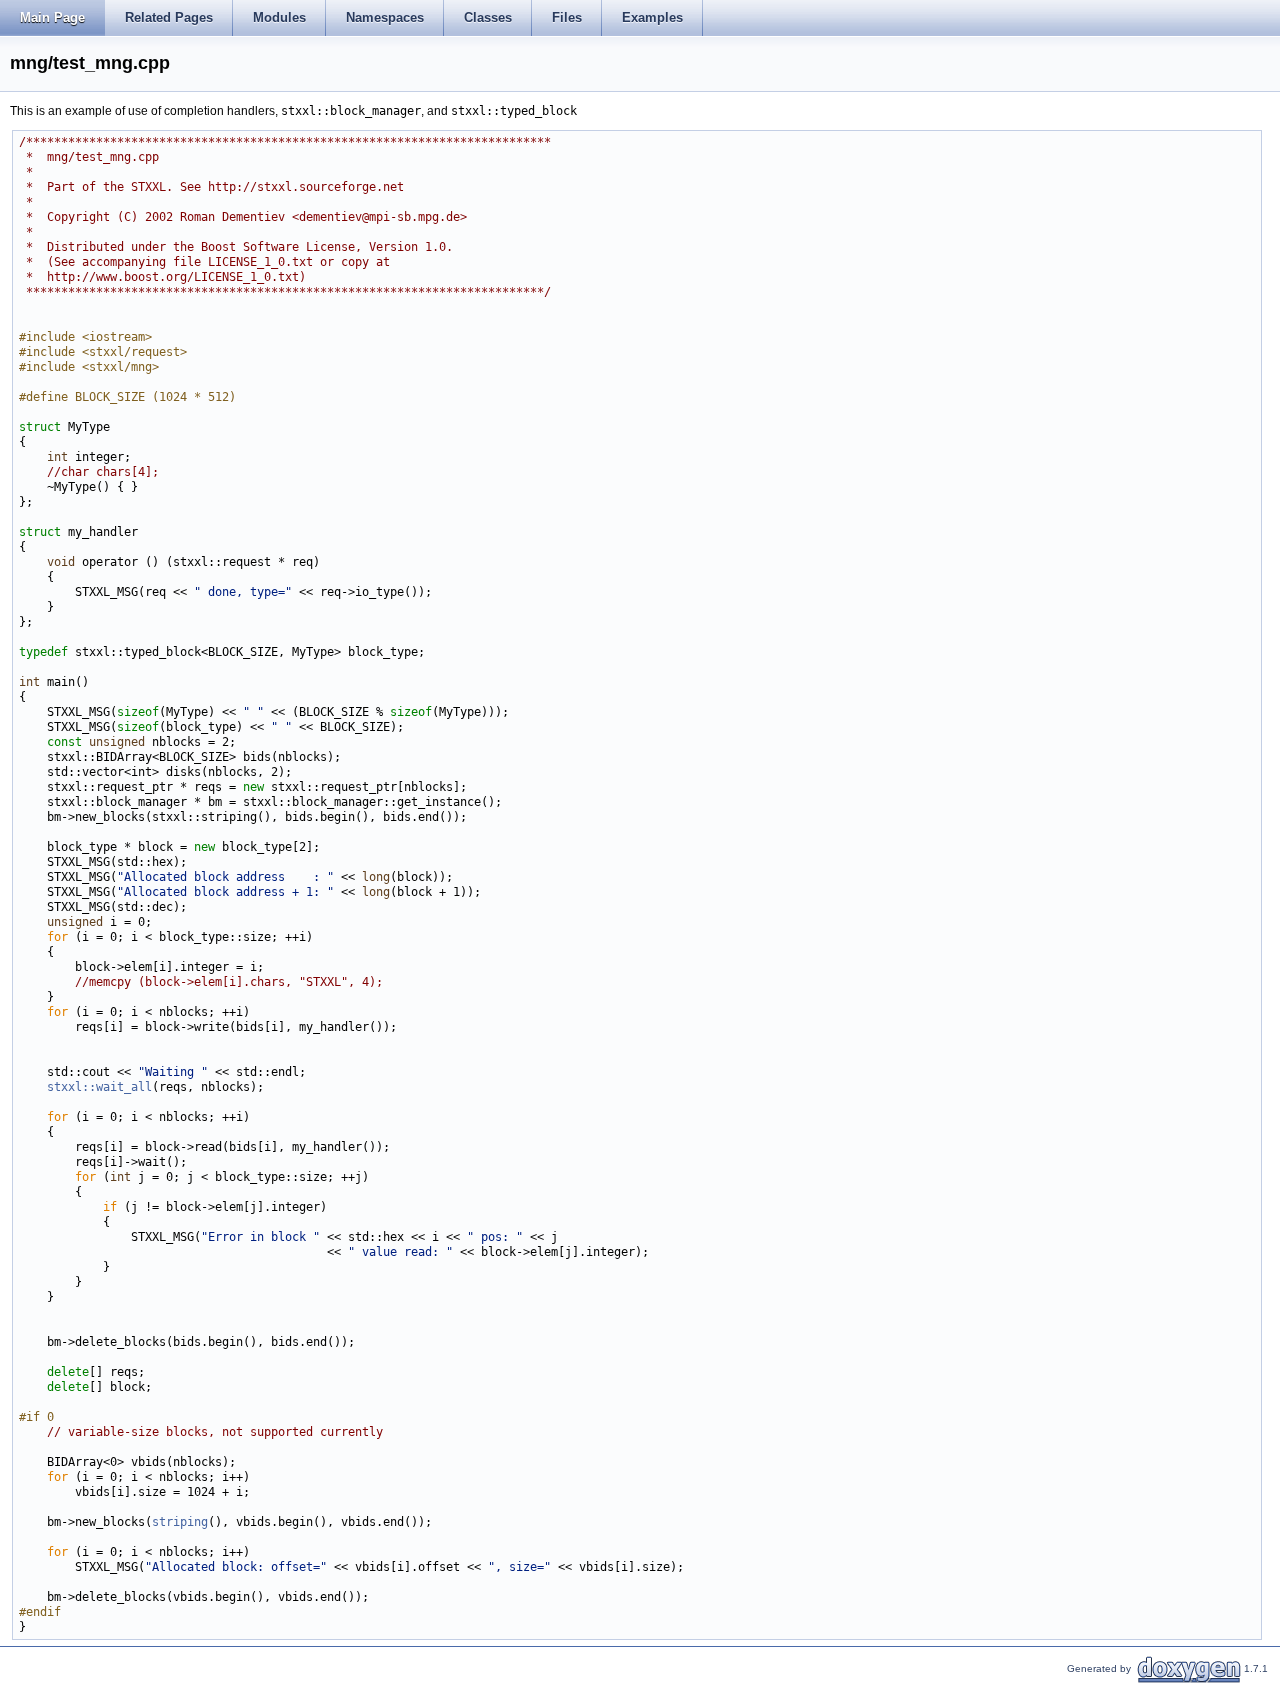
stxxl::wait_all (99, 1087)
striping (180, 1522)
